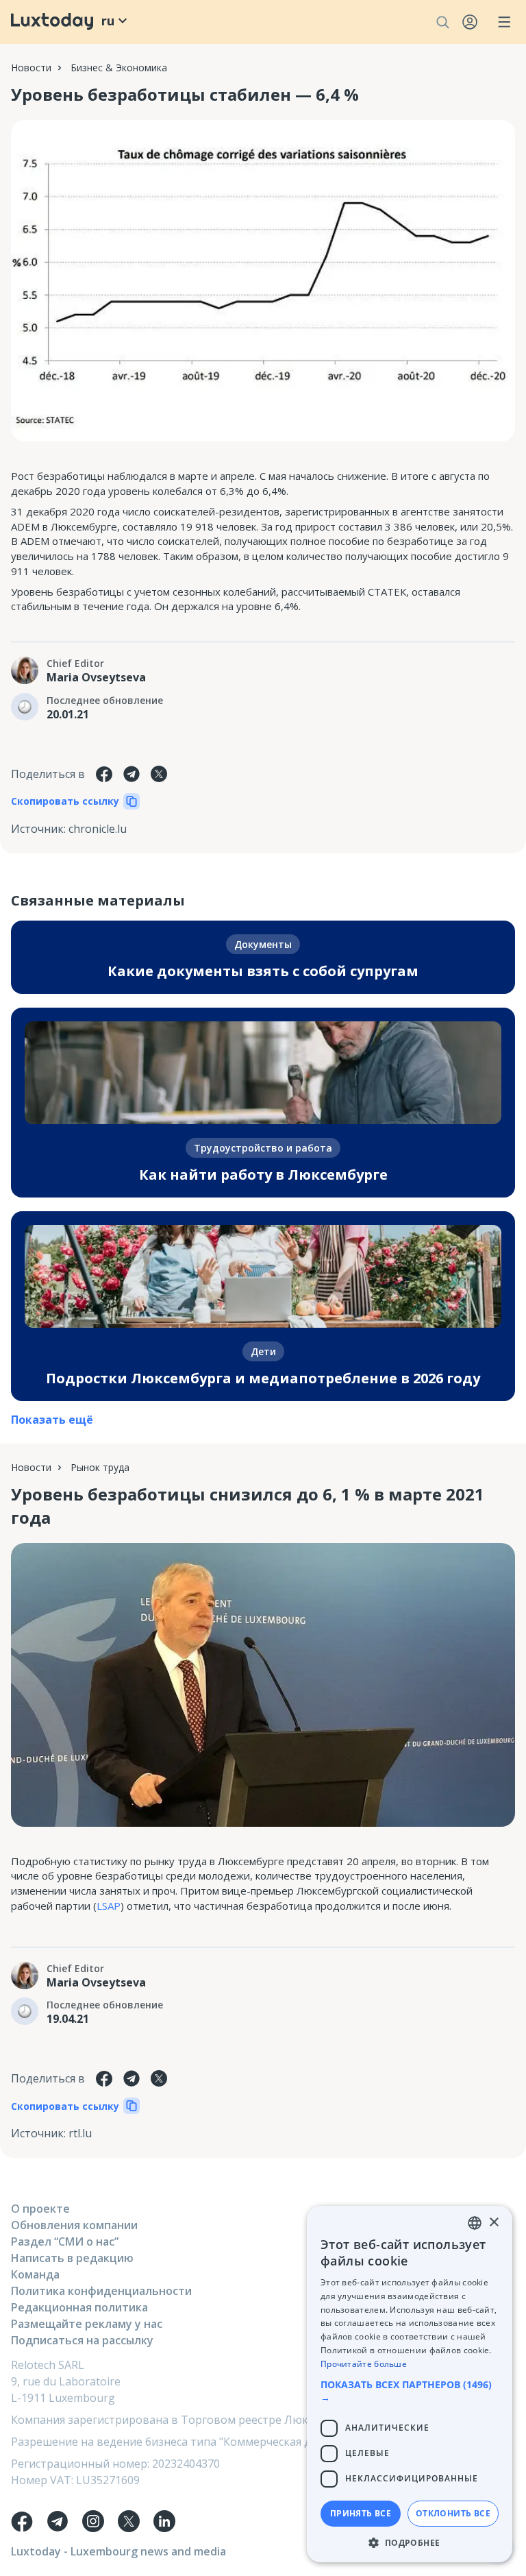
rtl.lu (80, 2133)
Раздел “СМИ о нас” (65, 2241)
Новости (31, 68)
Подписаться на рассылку (82, 2340)
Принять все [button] (361, 2513)
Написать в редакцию (72, 2258)
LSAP (109, 1906)
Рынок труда (100, 1467)
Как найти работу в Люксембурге (263, 1175)
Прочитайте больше (364, 2364)
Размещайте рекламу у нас (87, 2324)
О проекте (40, 2209)
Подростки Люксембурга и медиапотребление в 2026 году (263, 1378)
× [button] (493, 2223)
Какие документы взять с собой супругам (263, 971)
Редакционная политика (79, 2307)
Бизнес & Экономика (119, 68)
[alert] (410, 2384)
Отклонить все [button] (453, 2513)
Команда (35, 2274)
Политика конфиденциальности (101, 2291)
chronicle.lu (98, 829)
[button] (410, 2391)
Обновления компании (74, 2225)
